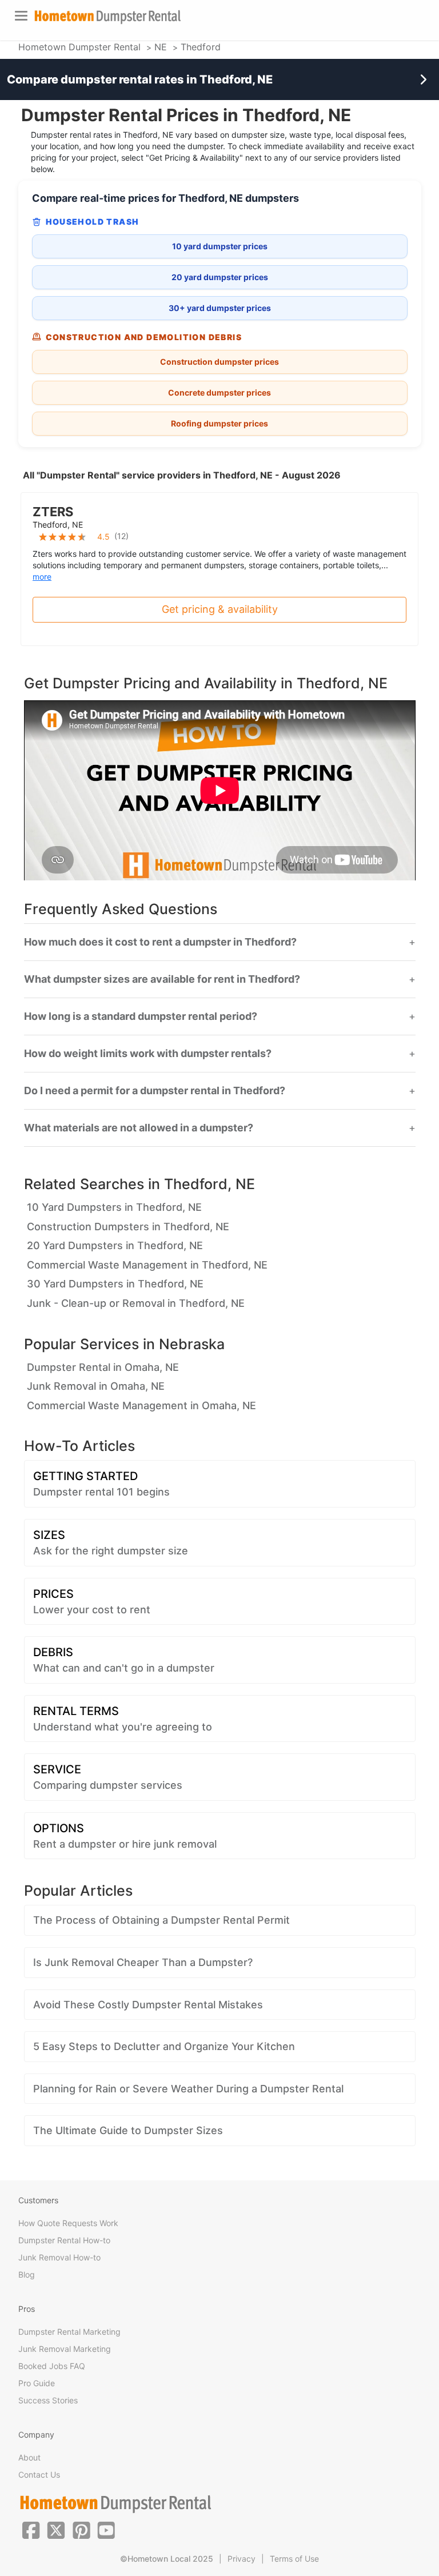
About (29, 2457)
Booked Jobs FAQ (52, 2366)
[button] (31, 2529)
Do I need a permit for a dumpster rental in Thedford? (155, 1091)
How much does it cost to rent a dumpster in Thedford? (160, 942)
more (42, 577)
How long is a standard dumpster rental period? (141, 1016)
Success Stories (48, 2400)
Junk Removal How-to (59, 2257)
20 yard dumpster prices (220, 277)
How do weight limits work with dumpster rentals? (148, 1054)
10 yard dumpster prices (220, 246)
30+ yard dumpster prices (220, 308)
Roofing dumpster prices (219, 423)
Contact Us (39, 2475)
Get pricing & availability (220, 609)
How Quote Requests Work (68, 2223)
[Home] (107, 17)
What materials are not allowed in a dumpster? (139, 1128)
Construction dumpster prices (219, 362)
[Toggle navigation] (21, 16)
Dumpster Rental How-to (64, 2240)
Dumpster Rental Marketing (69, 2332)
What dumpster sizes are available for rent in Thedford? (162, 979)
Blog (27, 2274)
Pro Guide (37, 2383)
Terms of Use (294, 2559)
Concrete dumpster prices (219, 392)
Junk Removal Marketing (65, 2349)
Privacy (242, 2559)
